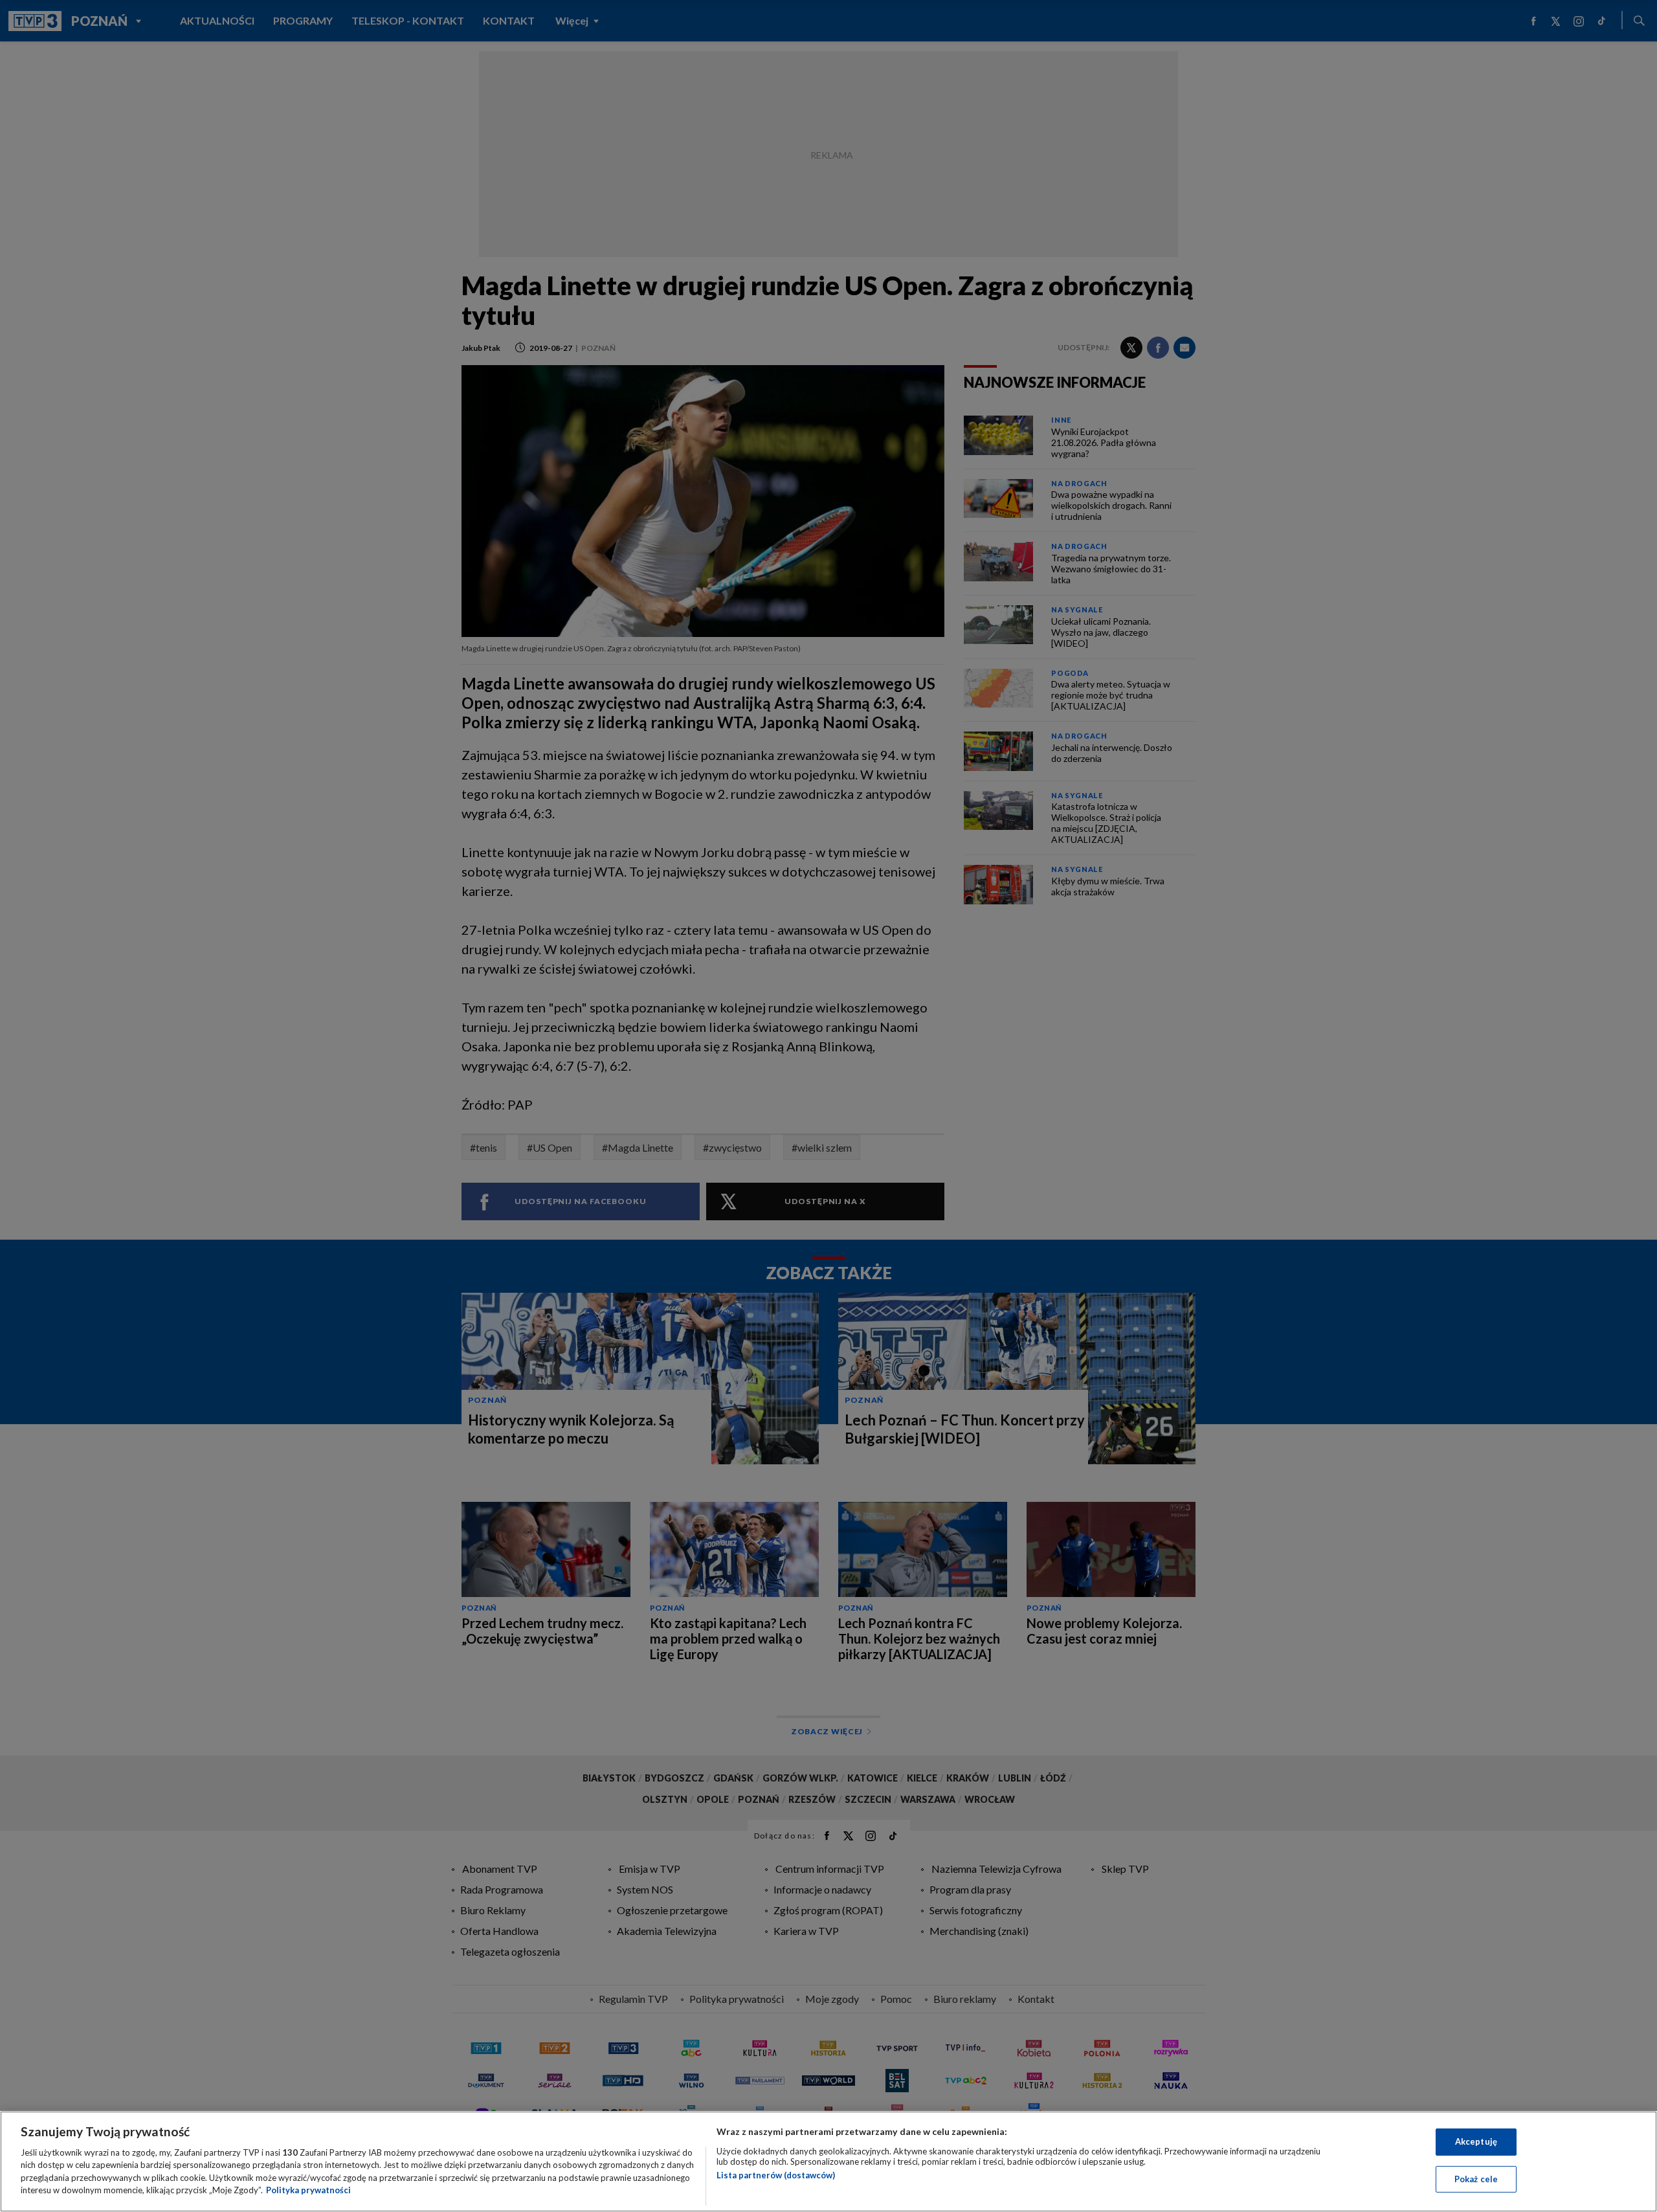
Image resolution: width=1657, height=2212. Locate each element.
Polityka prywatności (308, 2190)
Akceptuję (1476, 2141)
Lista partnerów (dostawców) (776, 2175)
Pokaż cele (1476, 2178)
